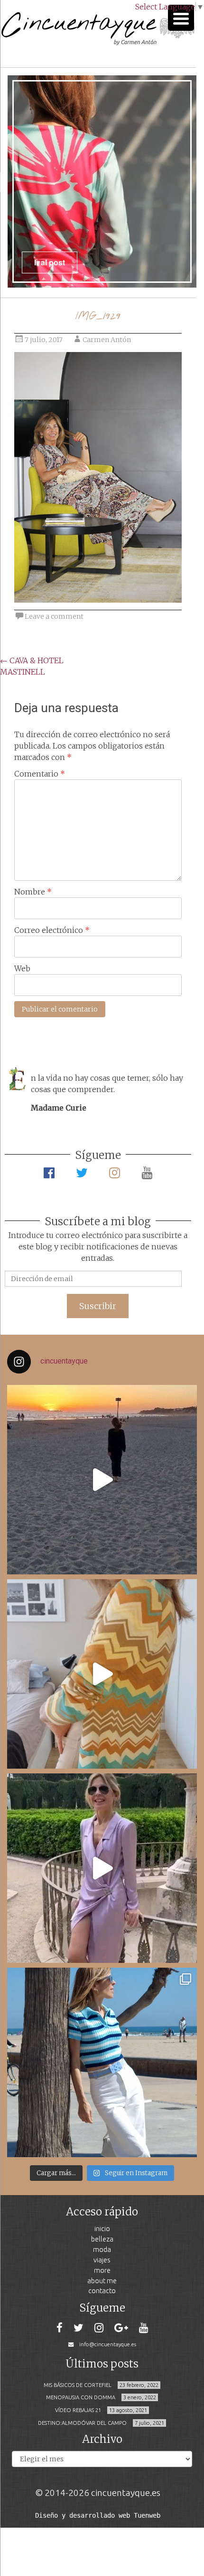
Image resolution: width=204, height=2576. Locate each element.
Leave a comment (54, 616)
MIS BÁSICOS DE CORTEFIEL (78, 2385)
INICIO (102, 2228)
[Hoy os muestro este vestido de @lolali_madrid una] (102, 1868)
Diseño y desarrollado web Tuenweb (98, 2515)
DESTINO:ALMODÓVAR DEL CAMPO (82, 2423)
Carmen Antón (107, 340)
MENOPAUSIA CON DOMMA (81, 2397)
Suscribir (98, 1306)
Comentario (40, 774)
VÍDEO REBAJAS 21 (78, 2410)
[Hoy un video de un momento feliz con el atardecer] (102, 1480)
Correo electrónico (52, 930)
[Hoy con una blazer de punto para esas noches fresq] (102, 1674)
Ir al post (35, 262)
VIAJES (102, 2260)
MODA (102, 2249)
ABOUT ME (102, 2281)
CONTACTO (102, 2291)
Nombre (33, 892)
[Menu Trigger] (181, 18)
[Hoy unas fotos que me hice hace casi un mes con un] (102, 2062)
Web (22, 968)
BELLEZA (102, 2239)
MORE (102, 2270)
